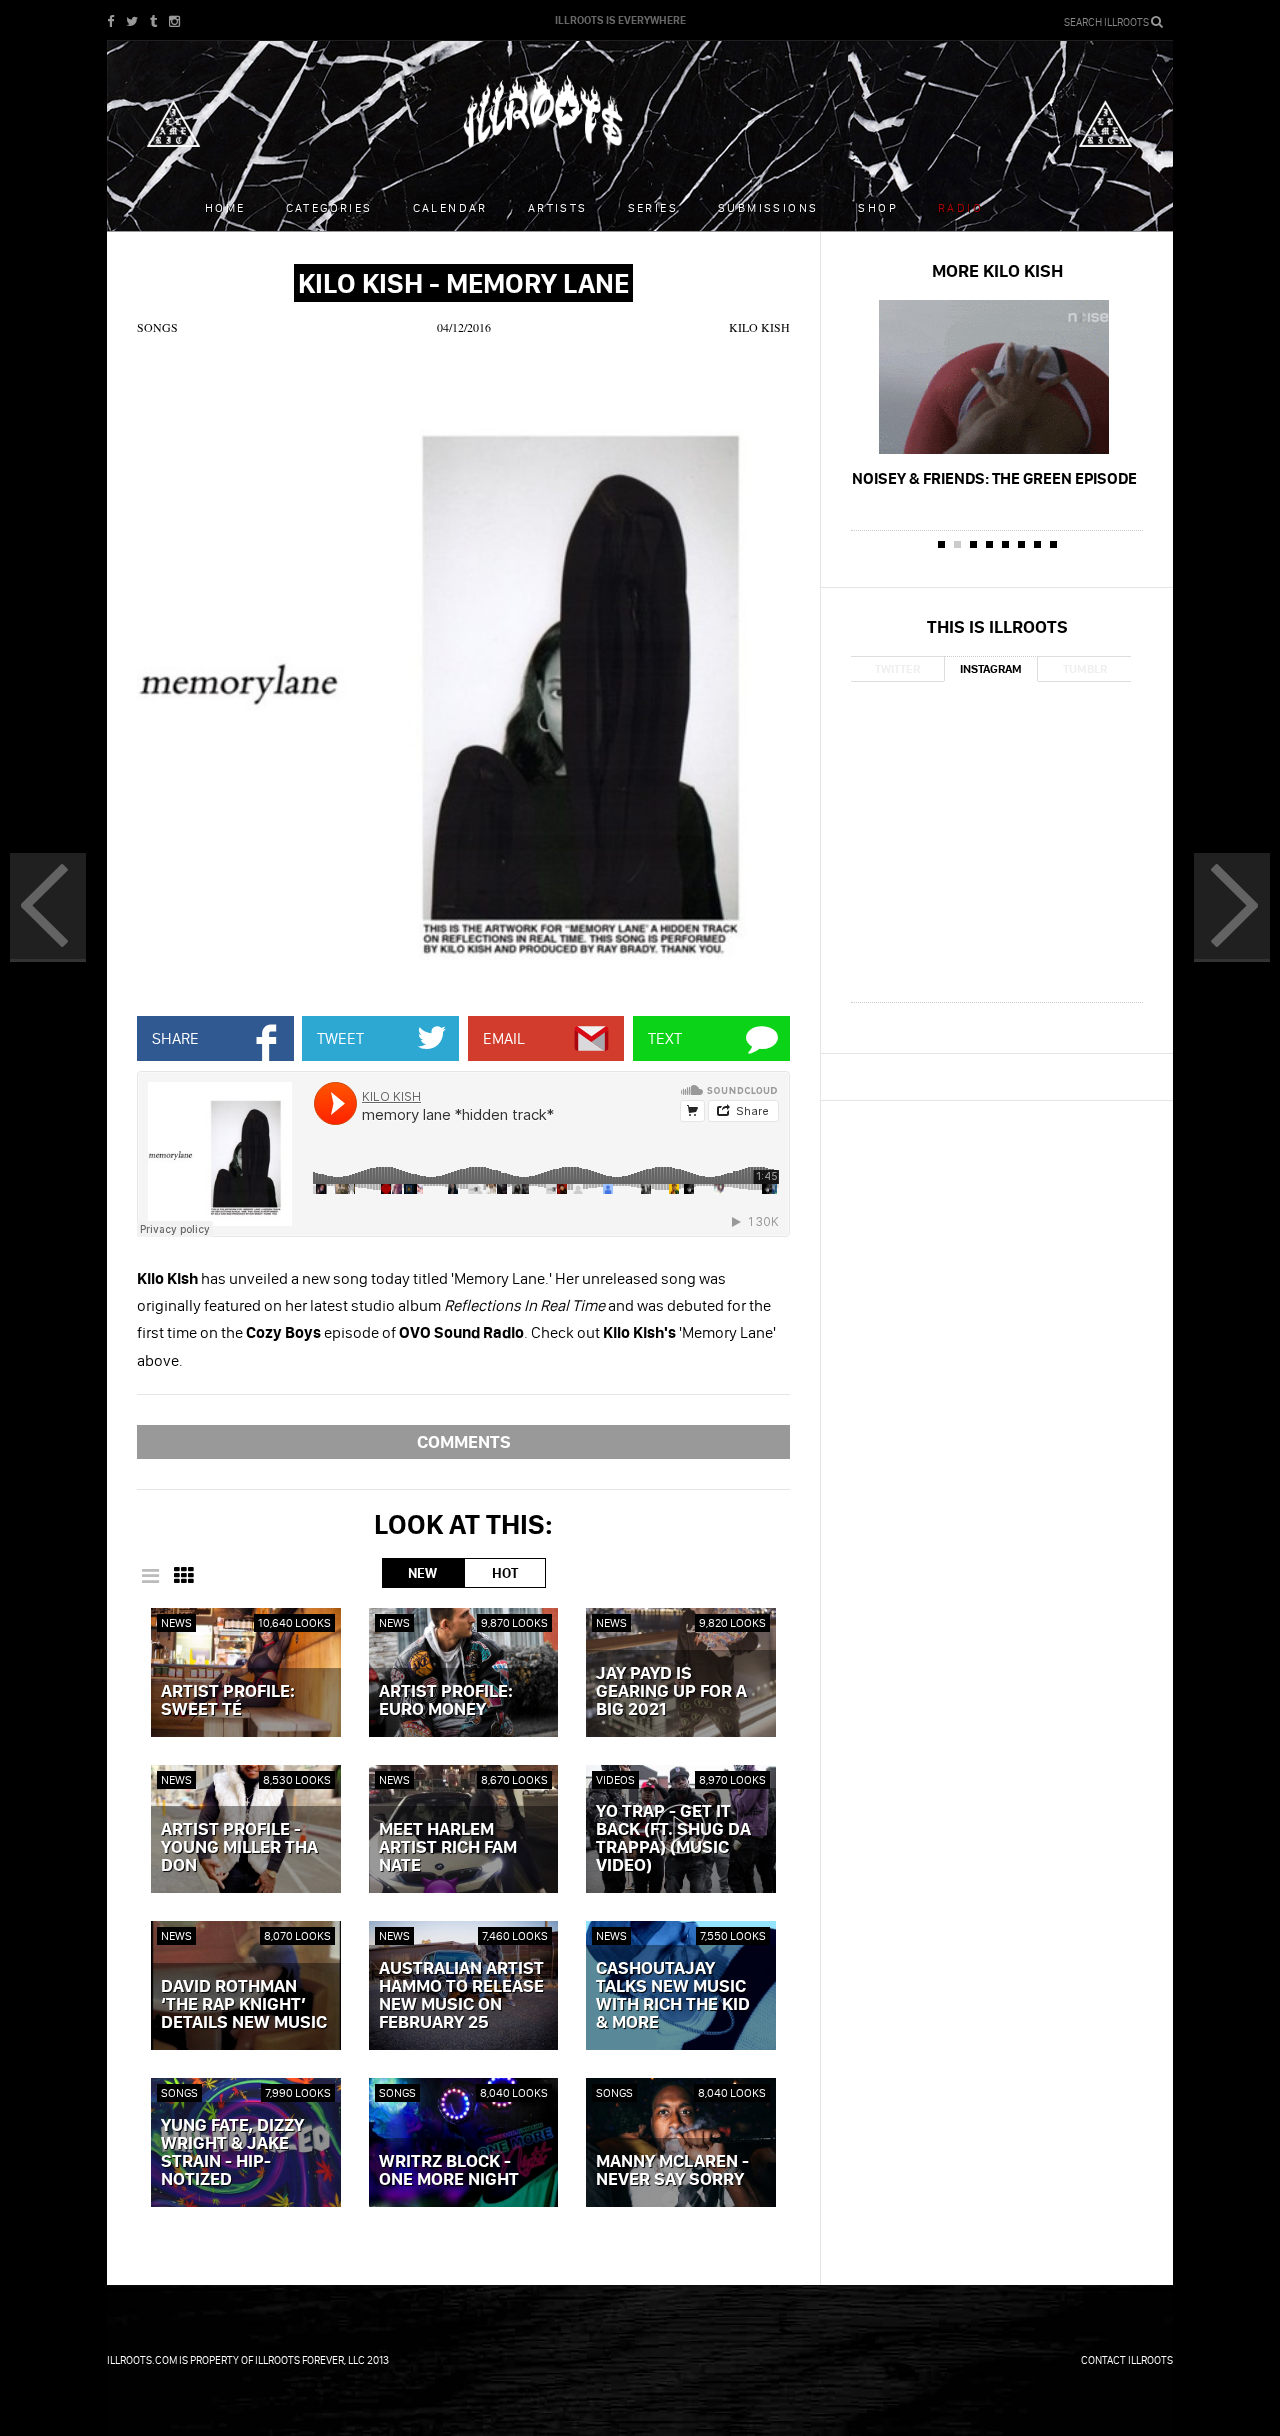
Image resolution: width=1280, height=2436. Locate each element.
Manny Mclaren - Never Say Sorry (672, 2171)
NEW (422, 1573)
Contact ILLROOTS (1127, 2360)
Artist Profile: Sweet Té (228, 1701)
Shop (878, 207)
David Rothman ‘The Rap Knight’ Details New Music (244, 2005)
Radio (960, 207)
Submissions (768, 207)
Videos (615, 1779)
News (176, 1622)
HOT (505, 1573)
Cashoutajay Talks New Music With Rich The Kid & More (673, 1996)
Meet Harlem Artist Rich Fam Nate (448, 1848)
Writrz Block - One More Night (449, 2171)
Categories (329, 207)
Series (653, 207)
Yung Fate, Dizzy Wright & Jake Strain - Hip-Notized (232, 2153)
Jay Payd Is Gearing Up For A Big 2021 (671, 1692)
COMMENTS (464, 1441)
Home (225, 207)
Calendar (450, 207)
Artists (558, 207)
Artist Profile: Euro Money (446, 1701)
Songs (157, 327)
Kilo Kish (759, 327)
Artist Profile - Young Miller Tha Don (239, 1848)
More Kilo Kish (997, 270)
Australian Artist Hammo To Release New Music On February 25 (461, 1996)
